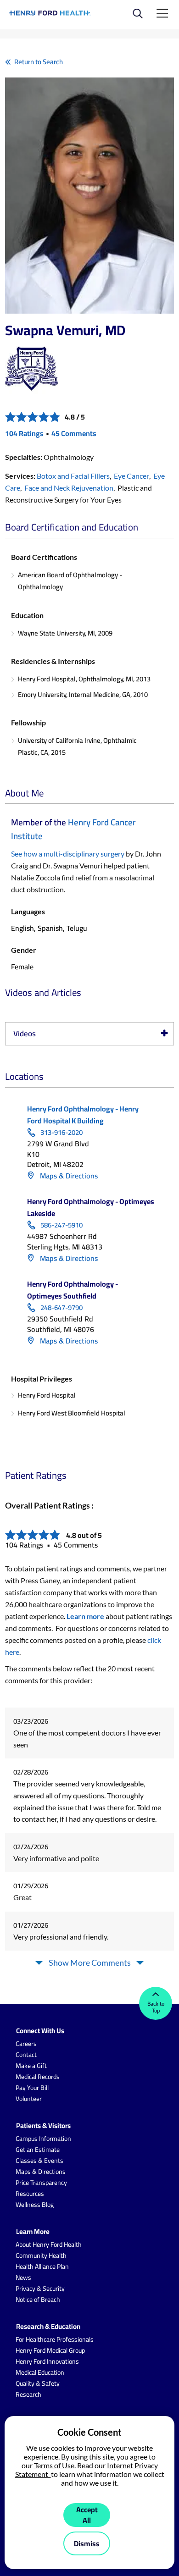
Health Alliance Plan (42, 2266)
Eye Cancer (131, 476)
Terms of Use (54, 2465)
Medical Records (38, 2077)
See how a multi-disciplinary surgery (68, 854)
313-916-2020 (62, 1133)
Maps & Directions (68, 1176)
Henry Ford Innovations (47, 2361)
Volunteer (29, 2099)
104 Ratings (24, 433)
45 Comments (74, 433)
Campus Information (43, 2139)
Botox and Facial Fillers (73, 476)
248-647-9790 (62, 1308)
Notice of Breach (38, 2300)
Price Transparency (41, 2183)
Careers (26, 2044)
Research (28, 2394)
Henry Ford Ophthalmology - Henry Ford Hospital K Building (83, 1115)
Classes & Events (39, 2161)
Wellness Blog (35, 2205)
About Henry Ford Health (49, 2244)
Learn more (85, 1616)
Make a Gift (31, 2066)
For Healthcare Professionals (55, 2339)
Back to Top (156, 2007)
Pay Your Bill (32, 2088)
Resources (30, 2194)
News (23, 2277)
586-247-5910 (62, 1225)
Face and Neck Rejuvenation (69, 488)
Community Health (41, 2255)
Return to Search (39, 62)
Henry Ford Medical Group (50, 2350)
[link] (50, 13)
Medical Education (40, 2372)
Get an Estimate (38, 2150)
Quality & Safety (38, 2383)
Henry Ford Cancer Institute (73, 829)
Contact (26, 2055)
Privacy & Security (40, 2289)
